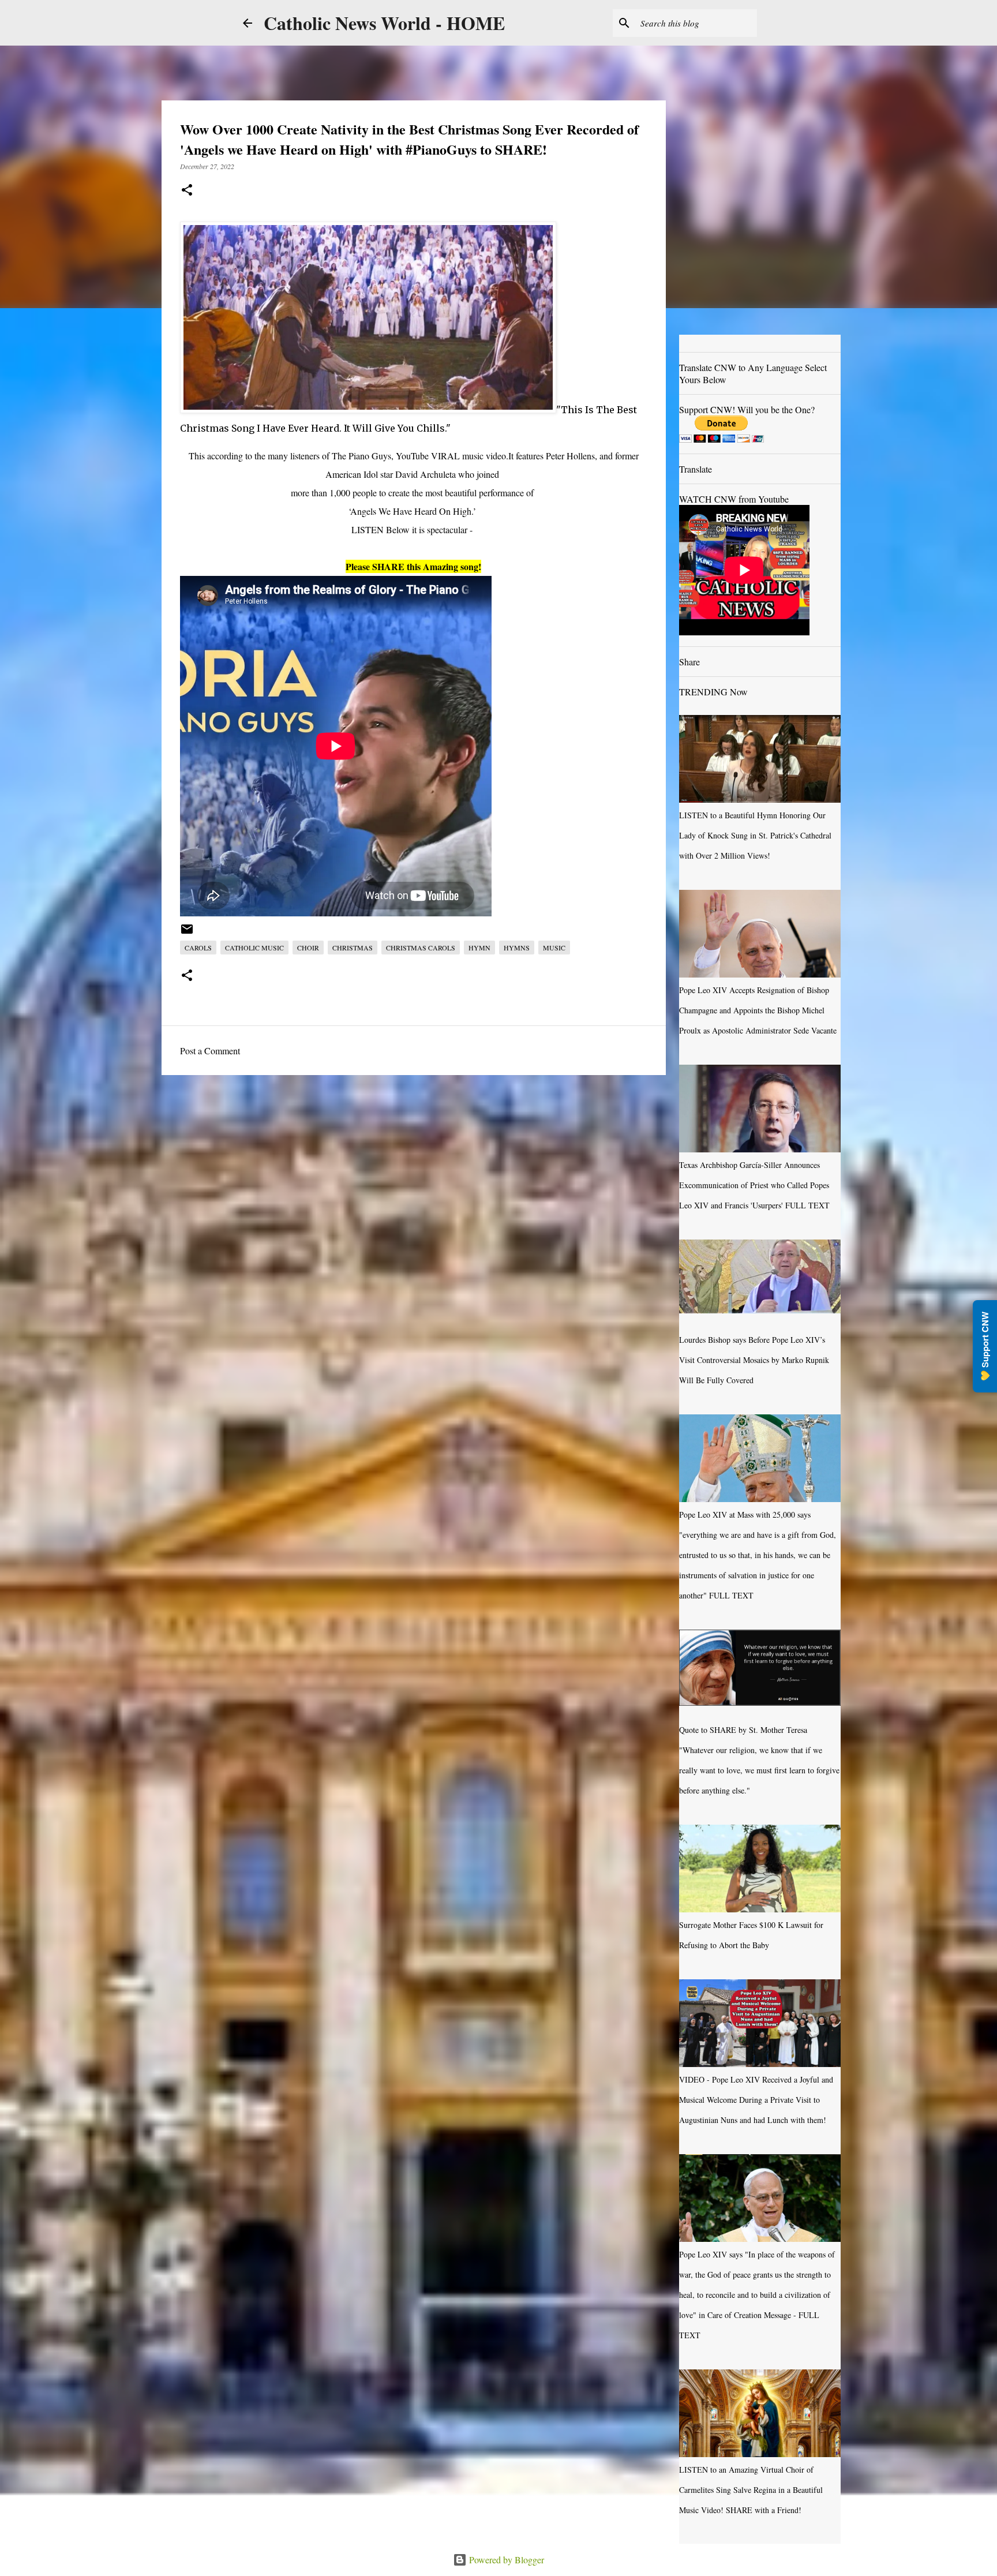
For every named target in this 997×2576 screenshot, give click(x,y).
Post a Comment (210, 1051)
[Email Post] (187, 933)
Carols (198, 948)
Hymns (517, 948)
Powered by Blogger (505, 2560)
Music (554, 948)
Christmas (353, 948)
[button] (187, 191)
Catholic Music (254, 948)
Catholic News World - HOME (384, 23)
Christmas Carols (421, 948)
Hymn (479, 948)
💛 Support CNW (985, 1346)
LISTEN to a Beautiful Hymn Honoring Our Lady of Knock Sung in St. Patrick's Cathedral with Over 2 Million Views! (755, 835)
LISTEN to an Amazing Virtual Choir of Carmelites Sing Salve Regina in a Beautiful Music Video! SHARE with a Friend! (751, 2490)
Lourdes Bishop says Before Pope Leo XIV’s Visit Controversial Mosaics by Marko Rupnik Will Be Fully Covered (754, 1360)
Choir (308, 948)
